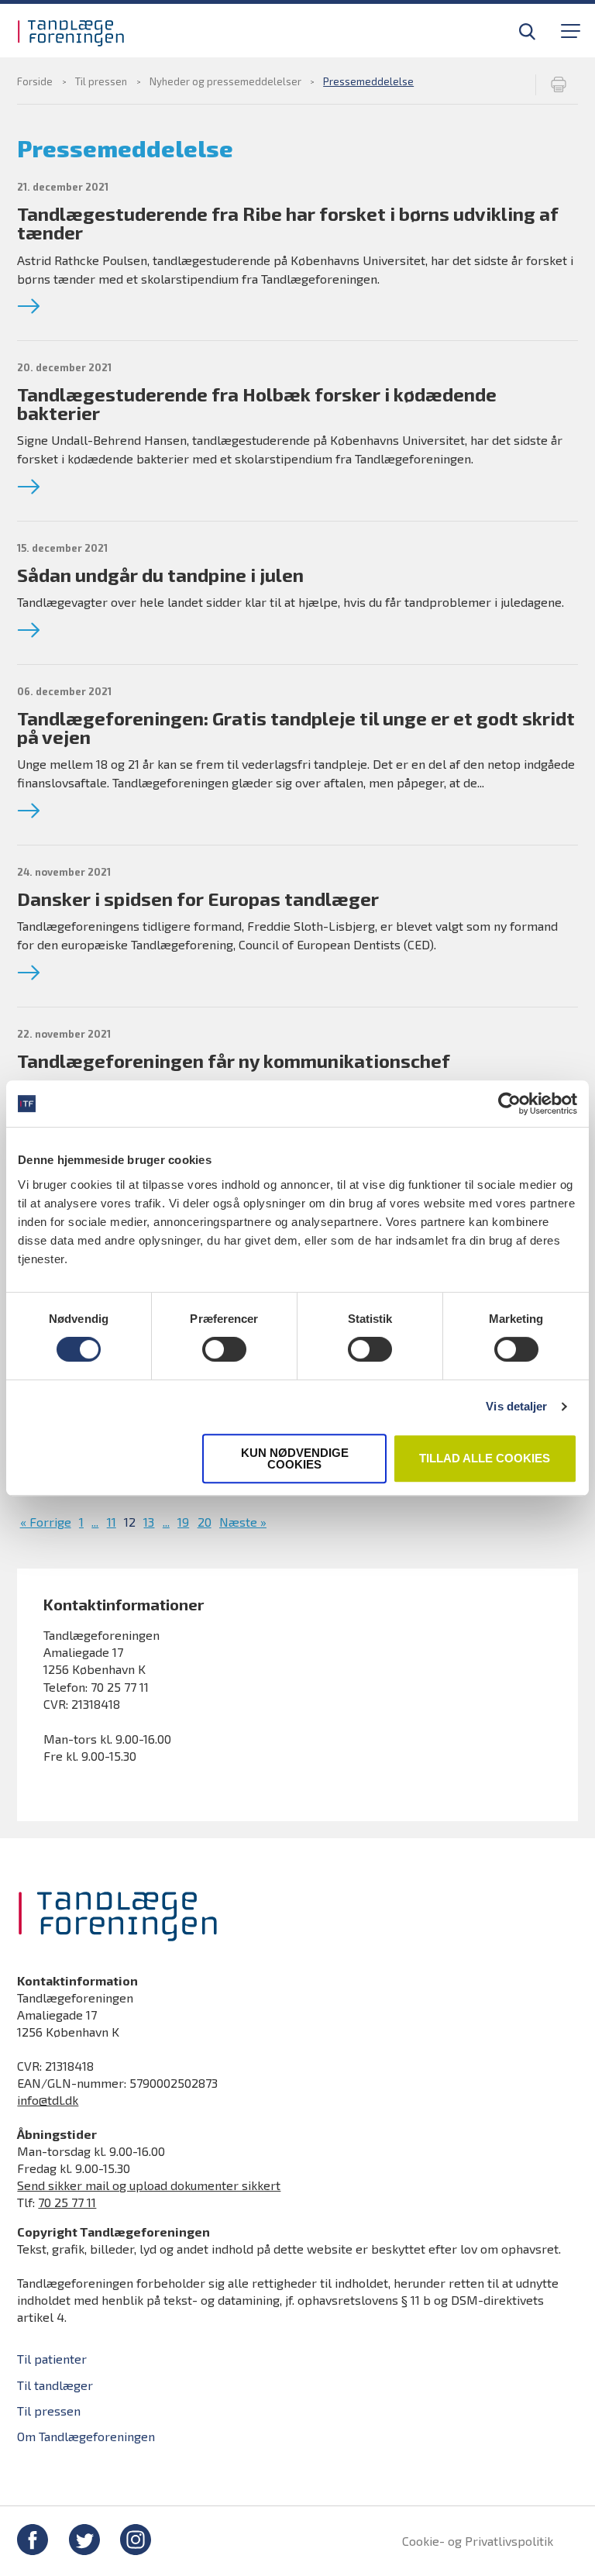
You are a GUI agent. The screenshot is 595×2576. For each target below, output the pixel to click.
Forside (35, 81)
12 (130, 1522)
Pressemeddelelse (368, 81)
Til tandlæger (59, 25)
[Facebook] (33, 2542)
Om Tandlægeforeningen (86, 2436)
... (95, 1522)
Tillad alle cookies (485, 1458)
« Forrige (46, 1522)
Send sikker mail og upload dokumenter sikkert (149, 2185)
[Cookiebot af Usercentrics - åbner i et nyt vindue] (509, 1104)
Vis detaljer (516, 1406)
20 (205, 1522)
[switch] (224, 1349)
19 (183, 1522)
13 (149, 1522)
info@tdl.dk (48, 2100)
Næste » (243, 1522)
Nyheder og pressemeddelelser (225, 81)
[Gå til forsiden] (91, 33)
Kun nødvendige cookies (295, 1458)
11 (112, 1522)
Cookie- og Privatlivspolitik (478, 2541)
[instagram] (136, 2542)
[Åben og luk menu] (569, 30)
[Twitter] (84, 2542)
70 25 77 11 (67, 2202)
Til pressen (101, 81)
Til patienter (52, 2359)
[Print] (557, 85)
